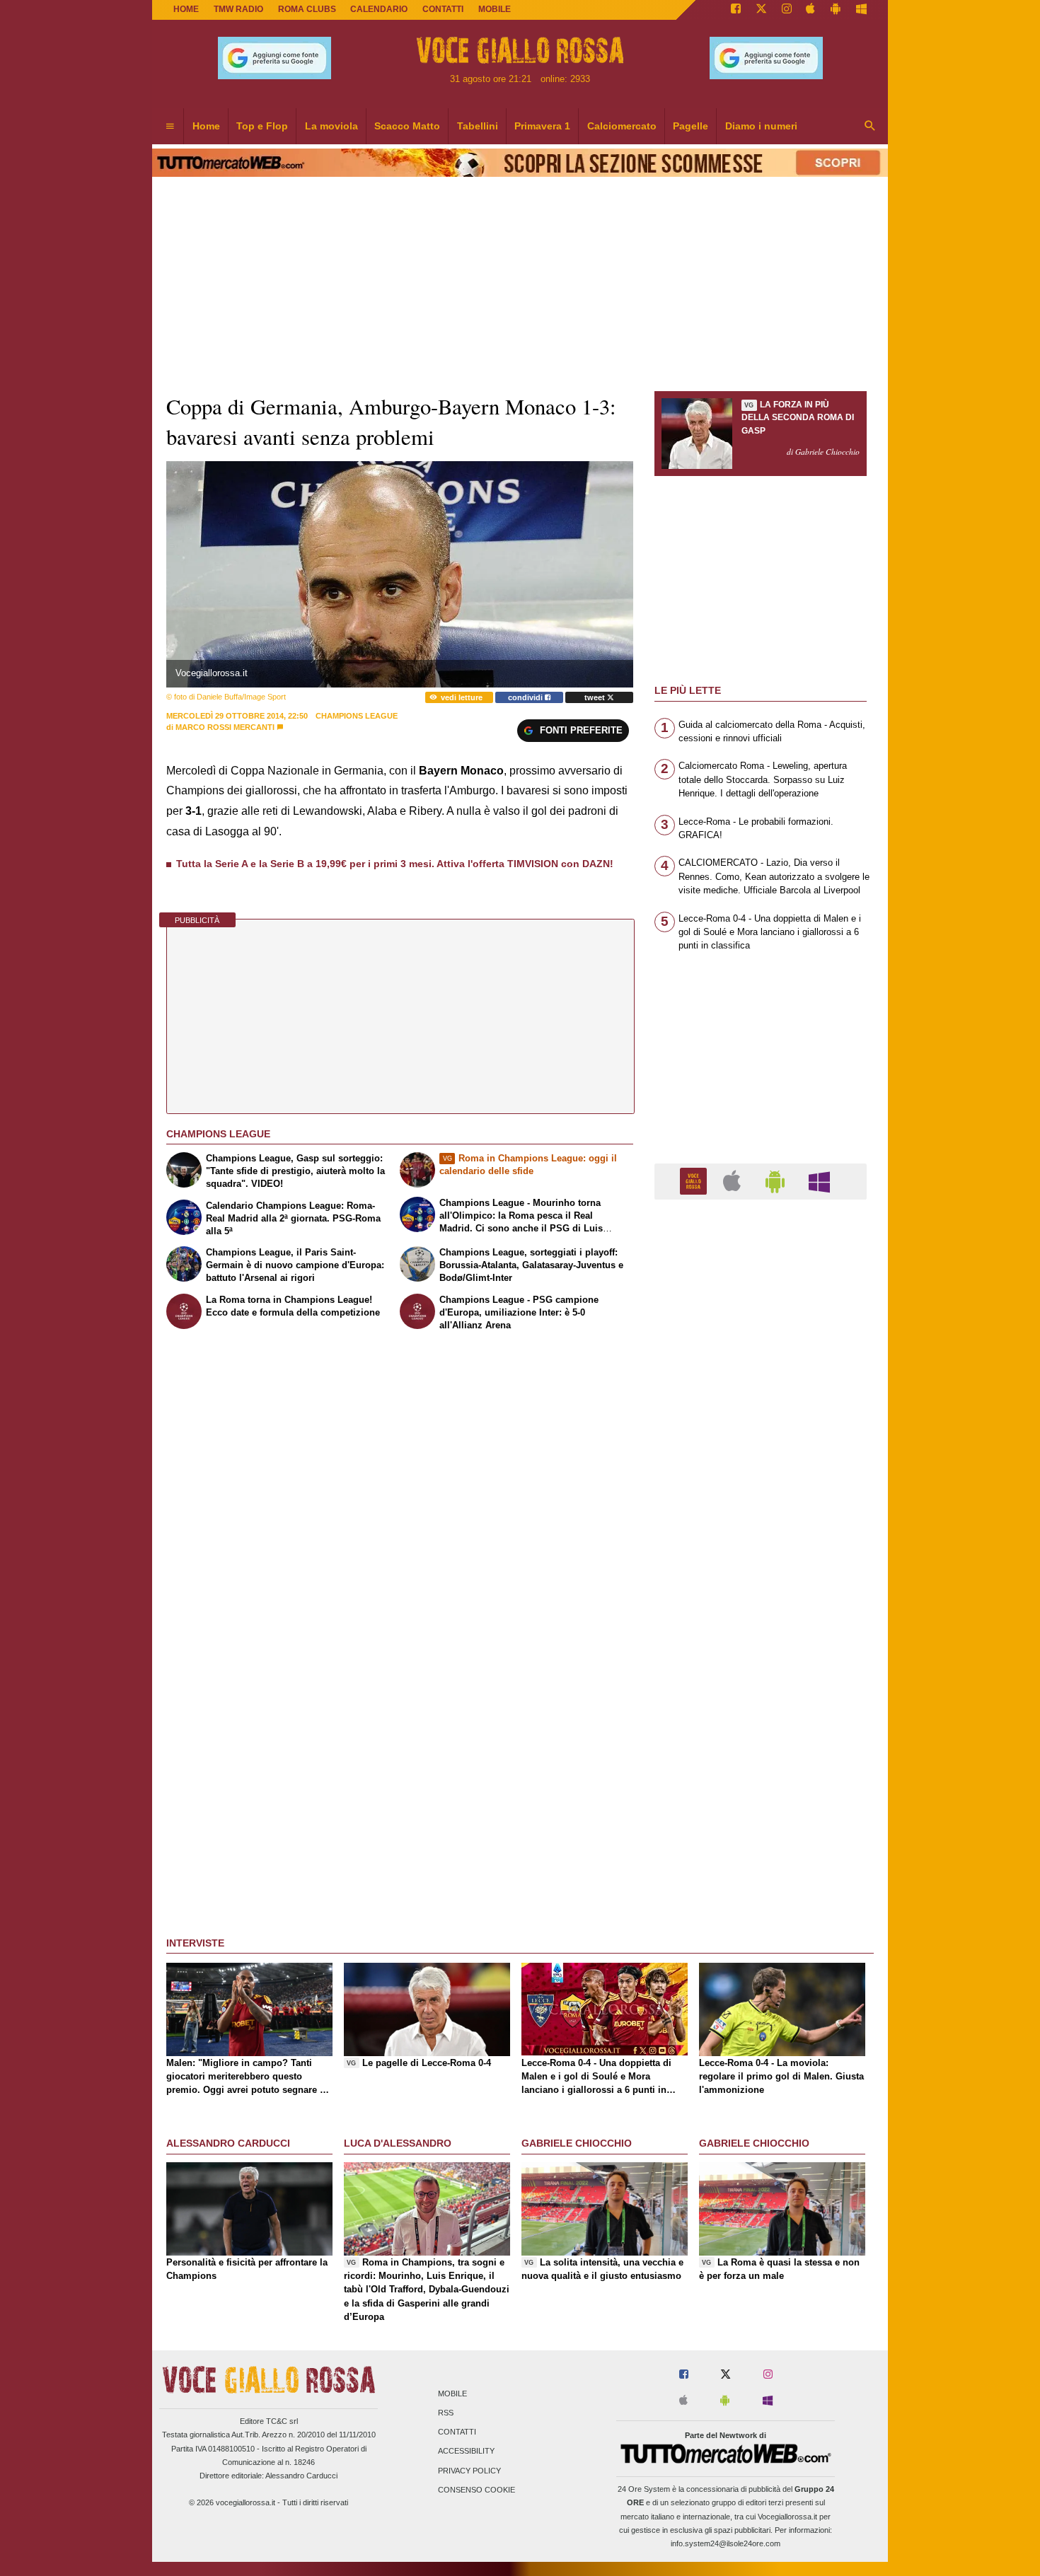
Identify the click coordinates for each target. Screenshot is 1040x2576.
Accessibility (466, 2452)
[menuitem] (170, 127)
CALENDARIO (379, 9)
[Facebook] (736, 10)
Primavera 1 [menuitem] (542, 126)
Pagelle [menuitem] (691, 126)
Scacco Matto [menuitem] (407, 126)
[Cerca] (870, 127)
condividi (526, 697)
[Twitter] (761, 10)
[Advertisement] (761, 1759)
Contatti (457, 2432)
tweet (596, 697)
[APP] (695, 1181)
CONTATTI (443, 9)
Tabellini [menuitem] (478, 126)
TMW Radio (238, 9)
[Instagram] (787, 10)
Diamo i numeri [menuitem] (761, 126)
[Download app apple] (811, 10)
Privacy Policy (469, 2471)
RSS (446, 2413)
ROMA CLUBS (307, 9)
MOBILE (495, 9)
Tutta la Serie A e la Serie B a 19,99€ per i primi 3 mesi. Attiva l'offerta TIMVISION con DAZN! (395, 864)
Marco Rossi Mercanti (225, 727)
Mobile (452, 2394)
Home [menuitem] (206, 126)
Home (186, 9)
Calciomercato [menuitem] (622, 126)
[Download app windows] (861, 10)
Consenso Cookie (476, 2490)
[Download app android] (836, 10)
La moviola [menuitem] (331, 126)
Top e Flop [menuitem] (262, 126)
